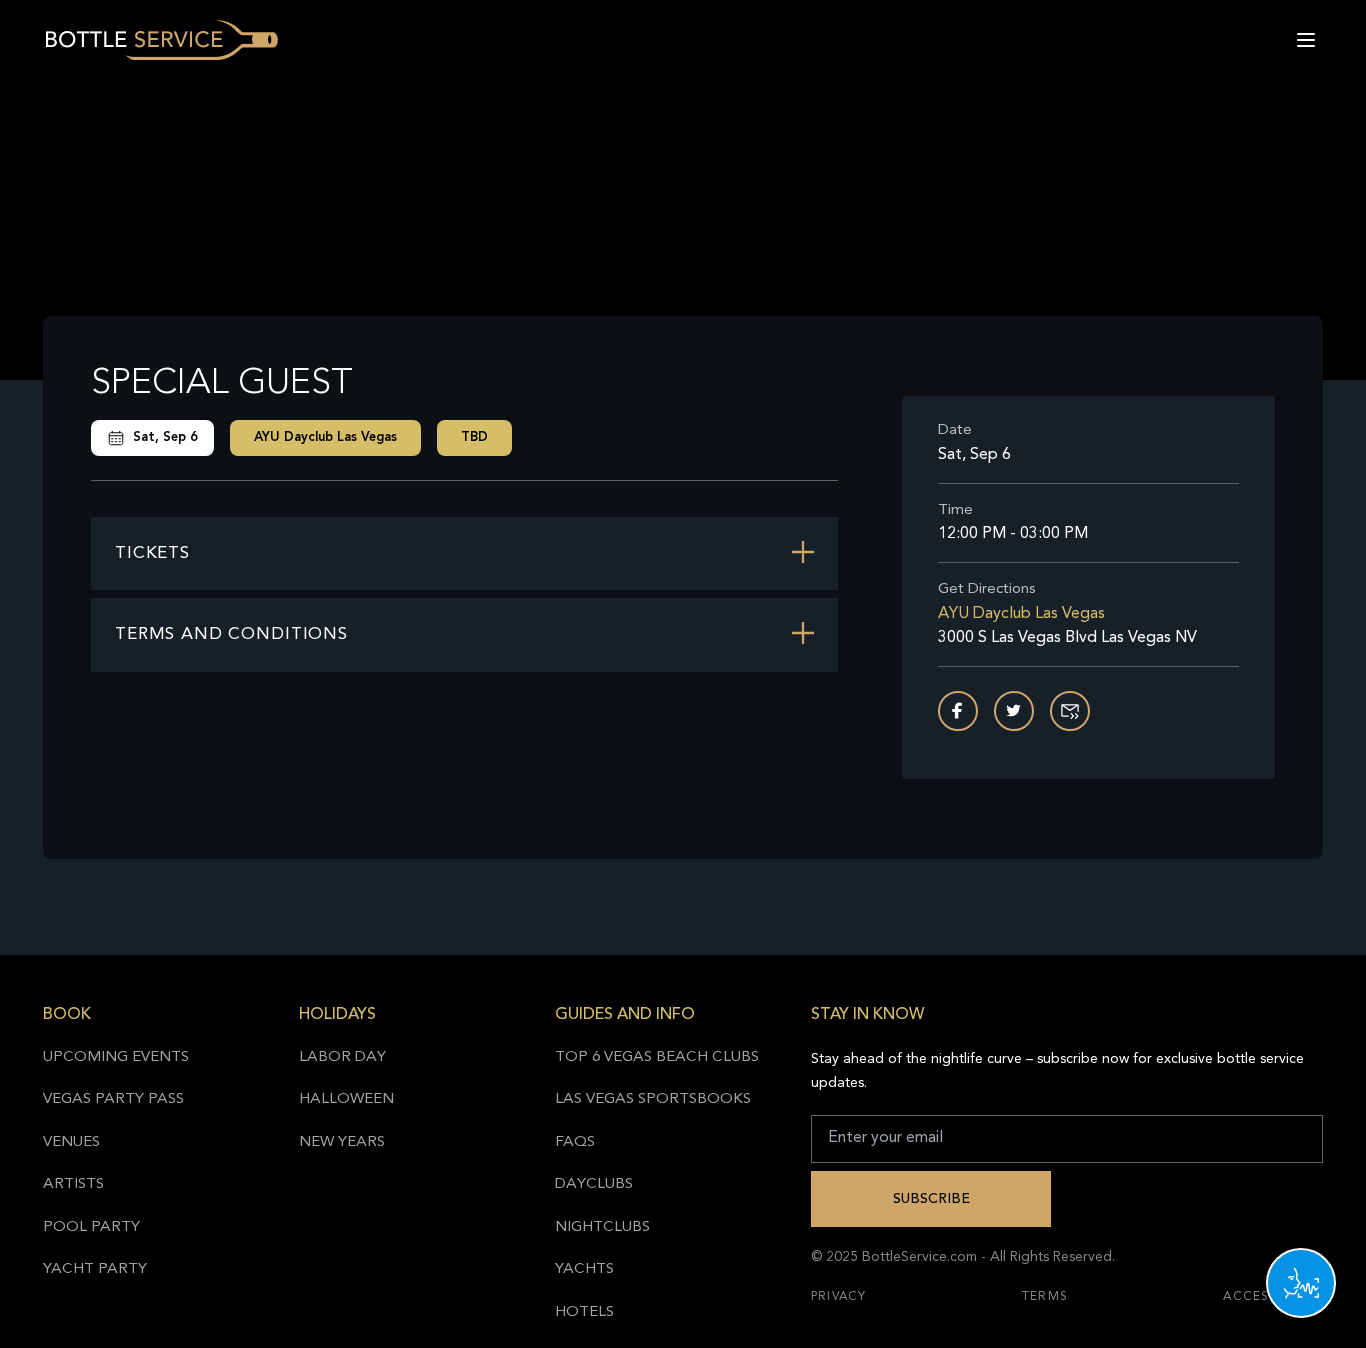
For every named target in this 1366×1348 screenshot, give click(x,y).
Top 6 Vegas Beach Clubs (657, 1057)
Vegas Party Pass (113, 1099)
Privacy (838, 1297)
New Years (342, 1142)
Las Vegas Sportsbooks (653, 1099)
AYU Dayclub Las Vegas (325, 437)
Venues (71, 1142)
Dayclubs (594, 1184)
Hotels (584, 1312)
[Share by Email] (1070, 711)
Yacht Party (95, 1269)
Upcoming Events (116, 1057)
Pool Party (91, 1227)
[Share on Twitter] (1014, 711)
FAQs (575, 1142)
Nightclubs (602, 1227)
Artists (73, 1184)
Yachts (584, 1269)
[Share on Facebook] (958, 711)
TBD (474, 437)
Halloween (346, 1099)
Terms (1045, 1297)
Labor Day (342, 1057)
